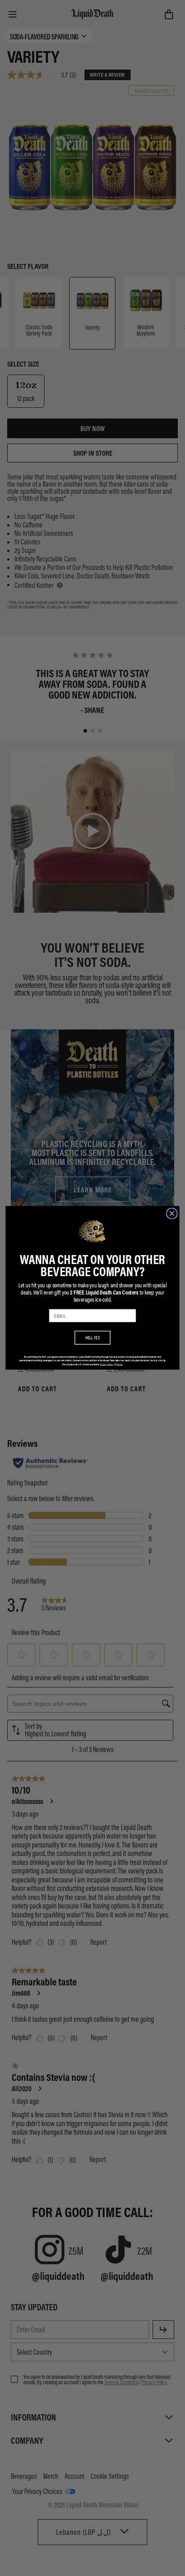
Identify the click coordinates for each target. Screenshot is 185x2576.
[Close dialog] (172, 1214)
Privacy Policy (107, 1364)
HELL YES (93, 1338)
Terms (119, 1364)
